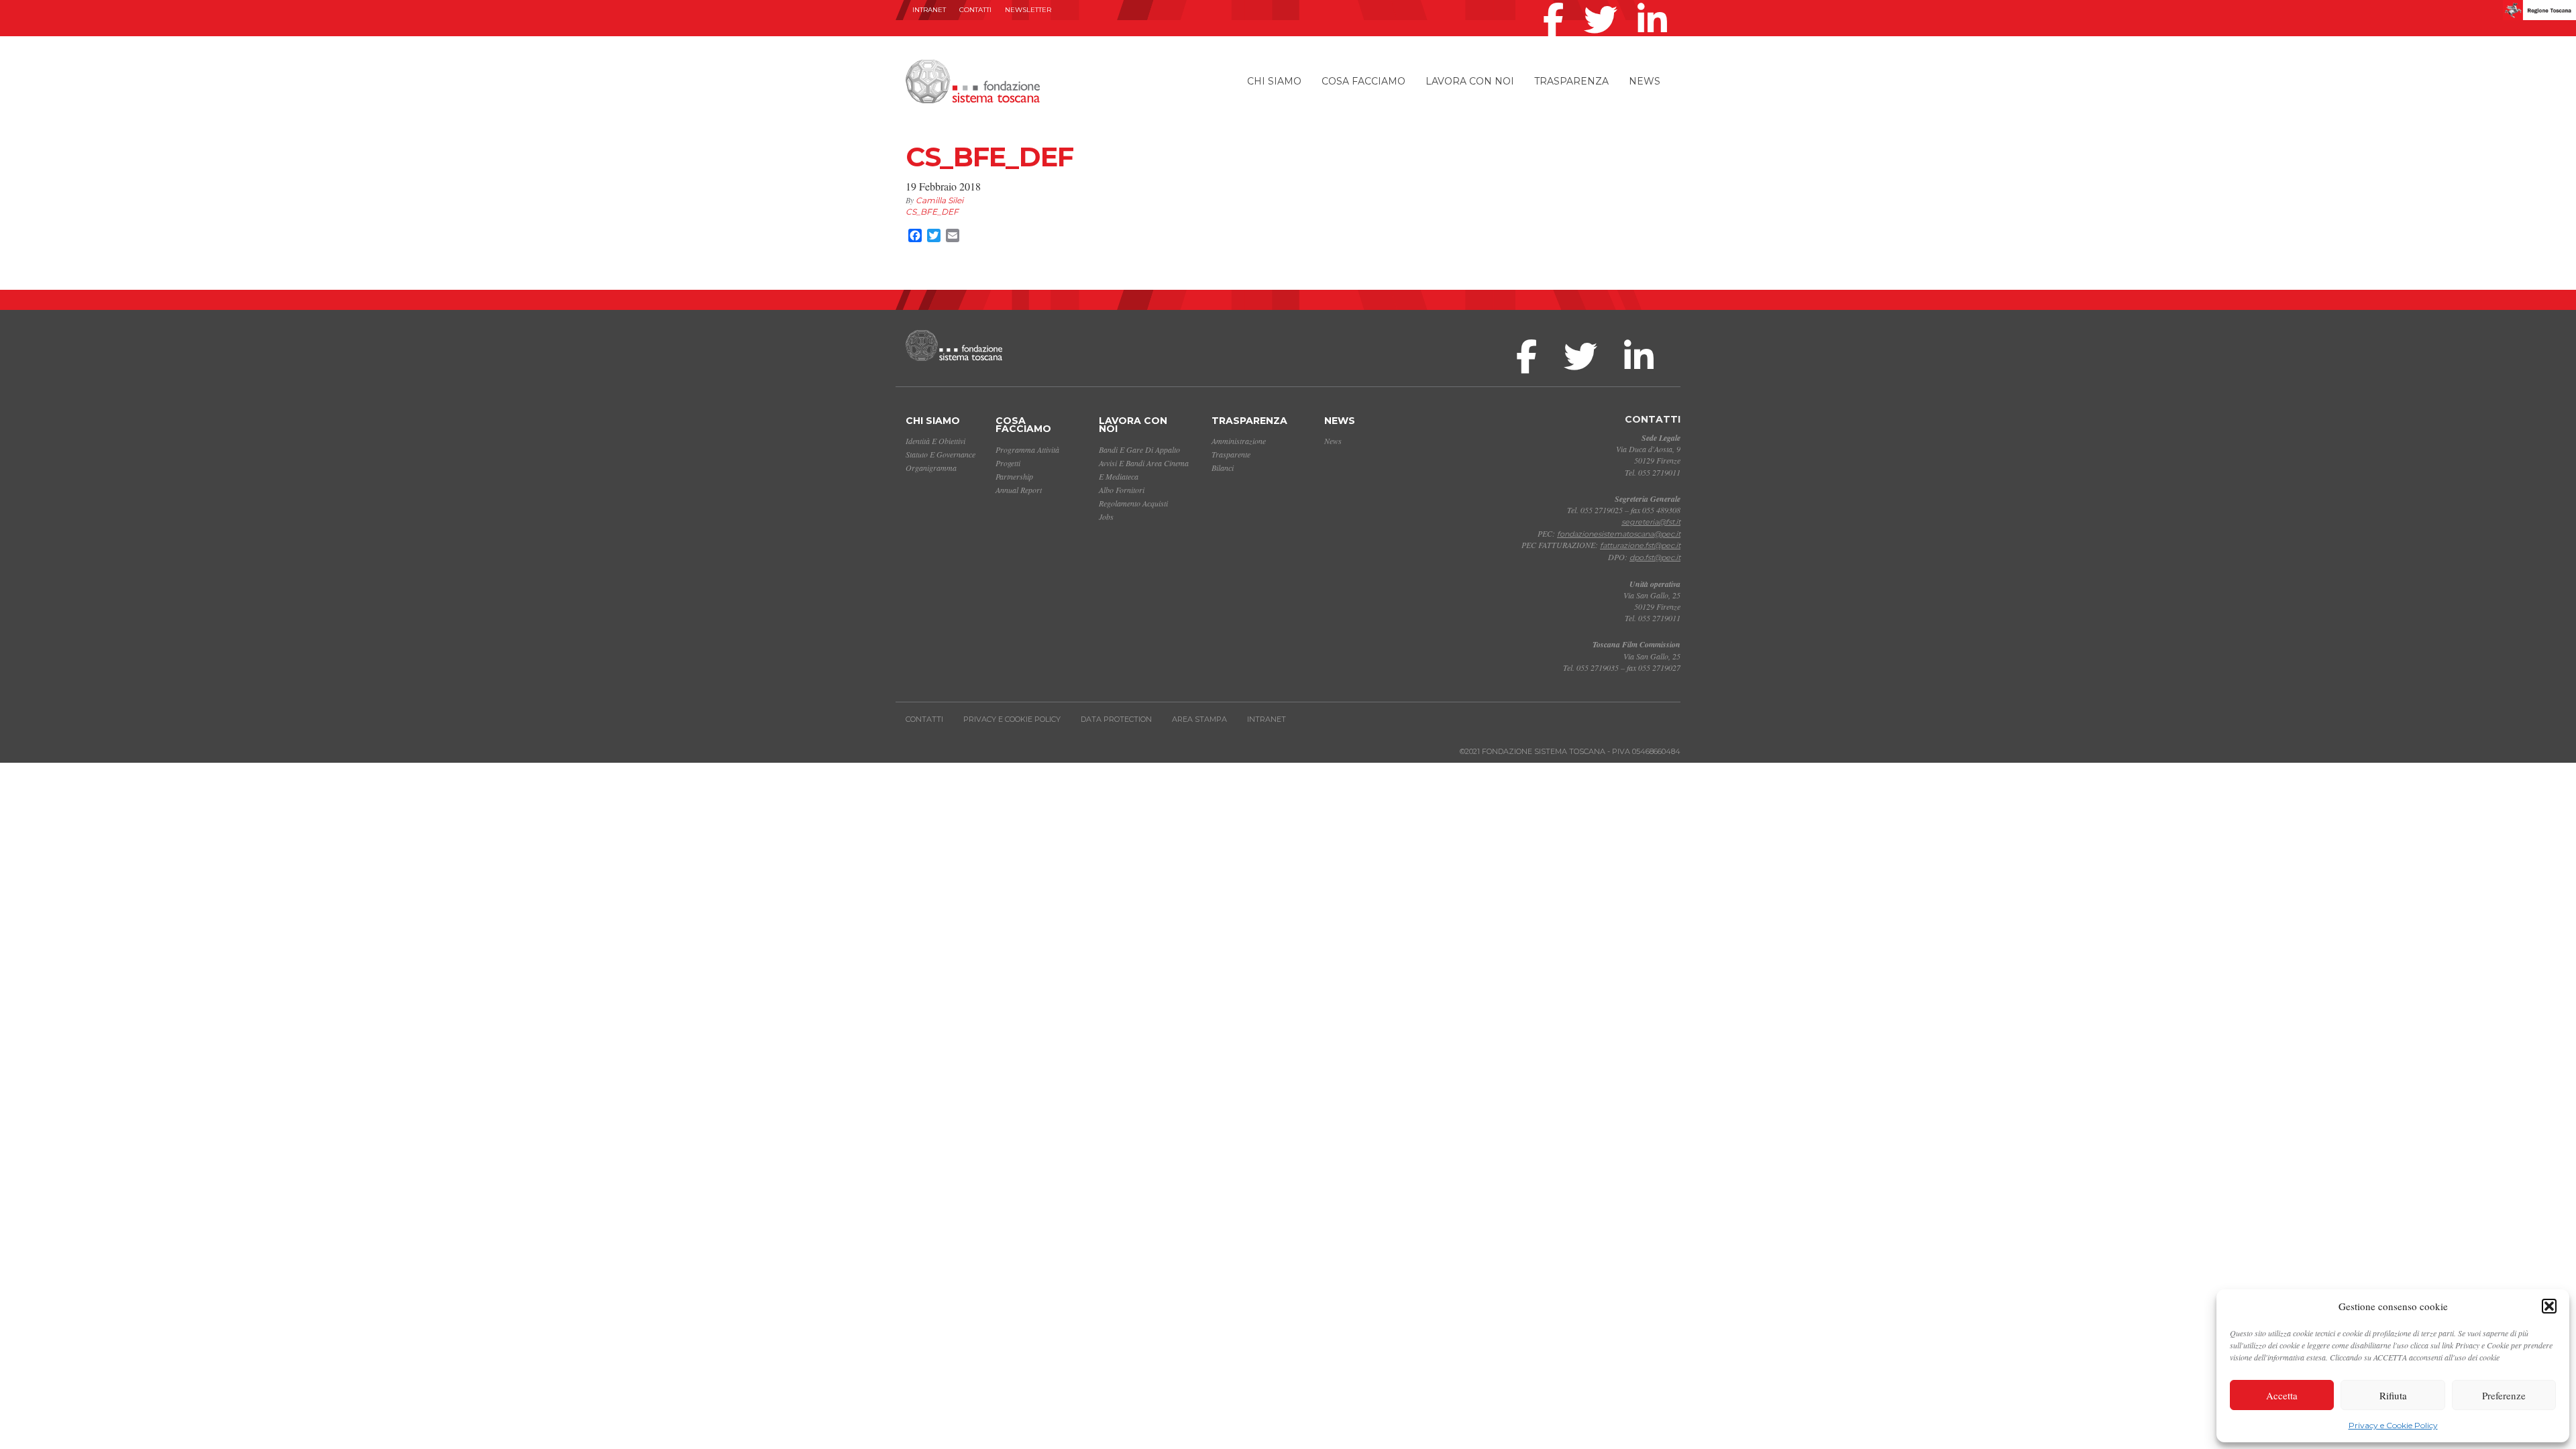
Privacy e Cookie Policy (2393, 1425)
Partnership (1014, 476)
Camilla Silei (940, 200)
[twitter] (1604, 3)
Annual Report (1019, 490)
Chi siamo (1274, 81)
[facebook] (1557, 3)
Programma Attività (1027, 449)
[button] (2549, 1306)
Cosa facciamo (1363, 81)
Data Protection (1116, 719)
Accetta (2282, 1395)
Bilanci (1223, 468)
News (1645, 81)
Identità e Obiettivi (935, 441)
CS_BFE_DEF (932, 212)
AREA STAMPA (1199, 719)
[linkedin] (1656, 3)
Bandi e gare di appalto (1139, 449)
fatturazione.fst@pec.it (1640, 545)
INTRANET (929, 10)
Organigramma (931, 468)
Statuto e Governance (941, 454)
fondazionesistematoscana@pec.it (1619, 534)
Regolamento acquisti (1133, 503)
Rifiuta (2393, 1395)
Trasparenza (1571, 81)
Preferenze (2504, 1395)
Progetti (1008, 463)
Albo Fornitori (1122, 490)
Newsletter (1028, 10)
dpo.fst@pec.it (1655, 557)
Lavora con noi (1470, 81)
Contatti (975, 10)
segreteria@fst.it (1651, 522)
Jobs (1106, 517)
